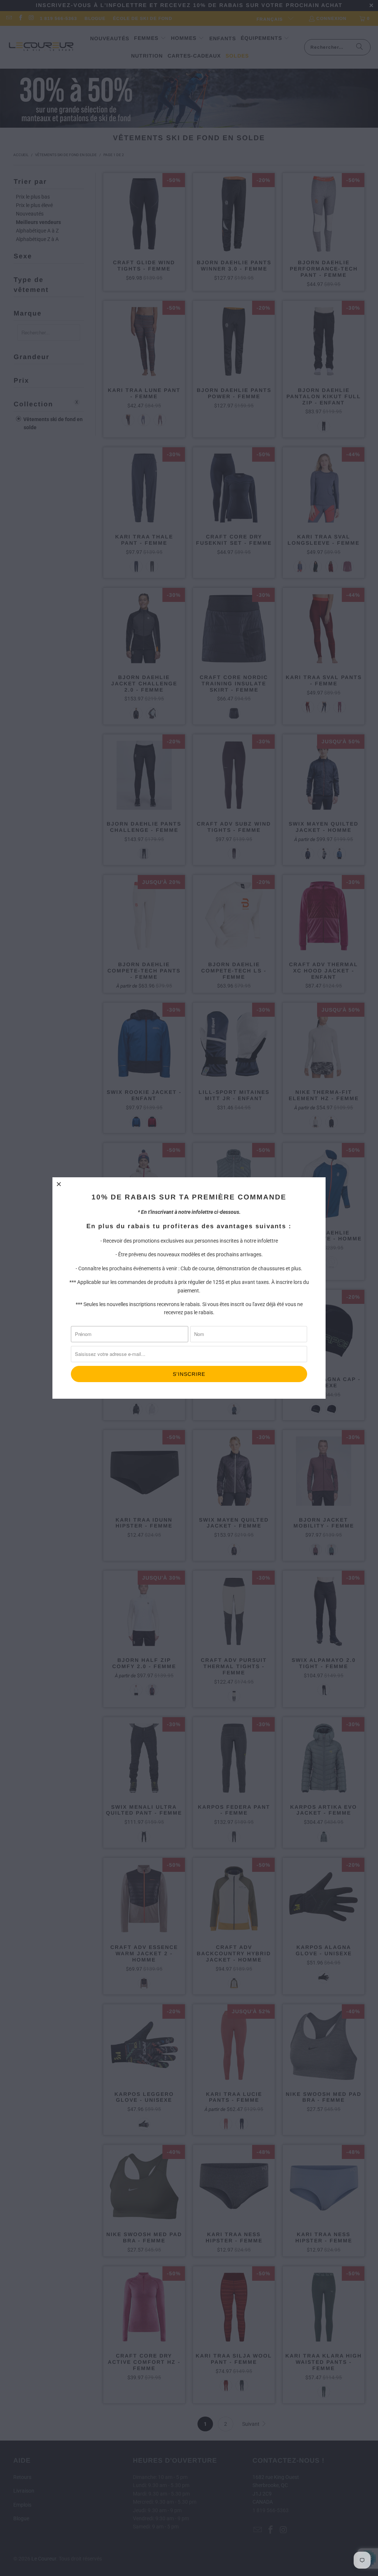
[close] (59, 1184)
